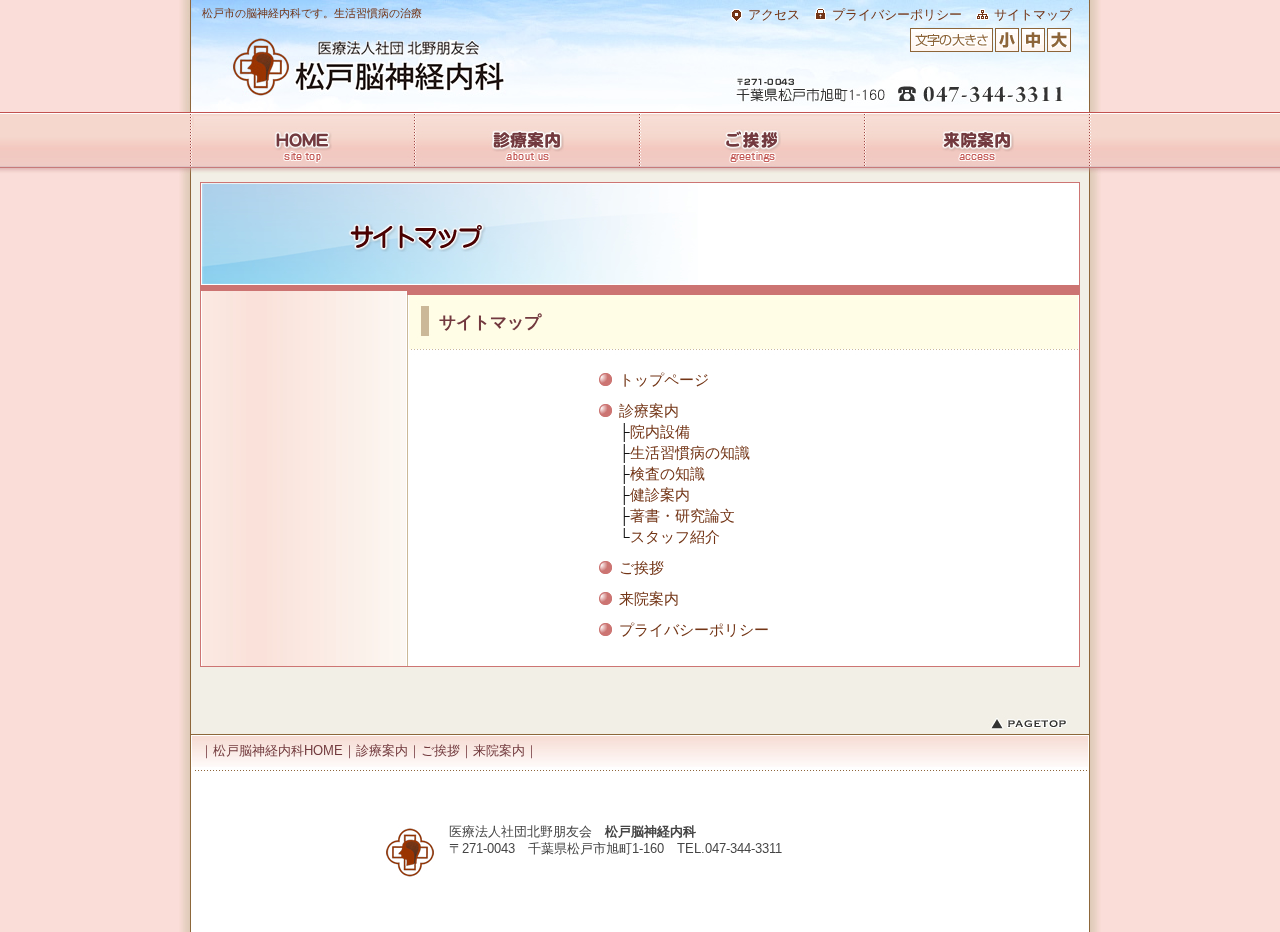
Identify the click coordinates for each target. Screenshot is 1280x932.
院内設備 (660, 431)
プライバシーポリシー (897, 14)
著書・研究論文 (682, 515)
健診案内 (660, 494)
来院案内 (649, 598)
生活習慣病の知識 (690, 452)
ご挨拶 (641, 567)
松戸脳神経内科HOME (347, 67)
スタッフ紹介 (675, 536)
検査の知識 (667, 473)
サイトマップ (1033, 14)
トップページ (664, 379)
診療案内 (649, 410)
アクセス (774, 14)
